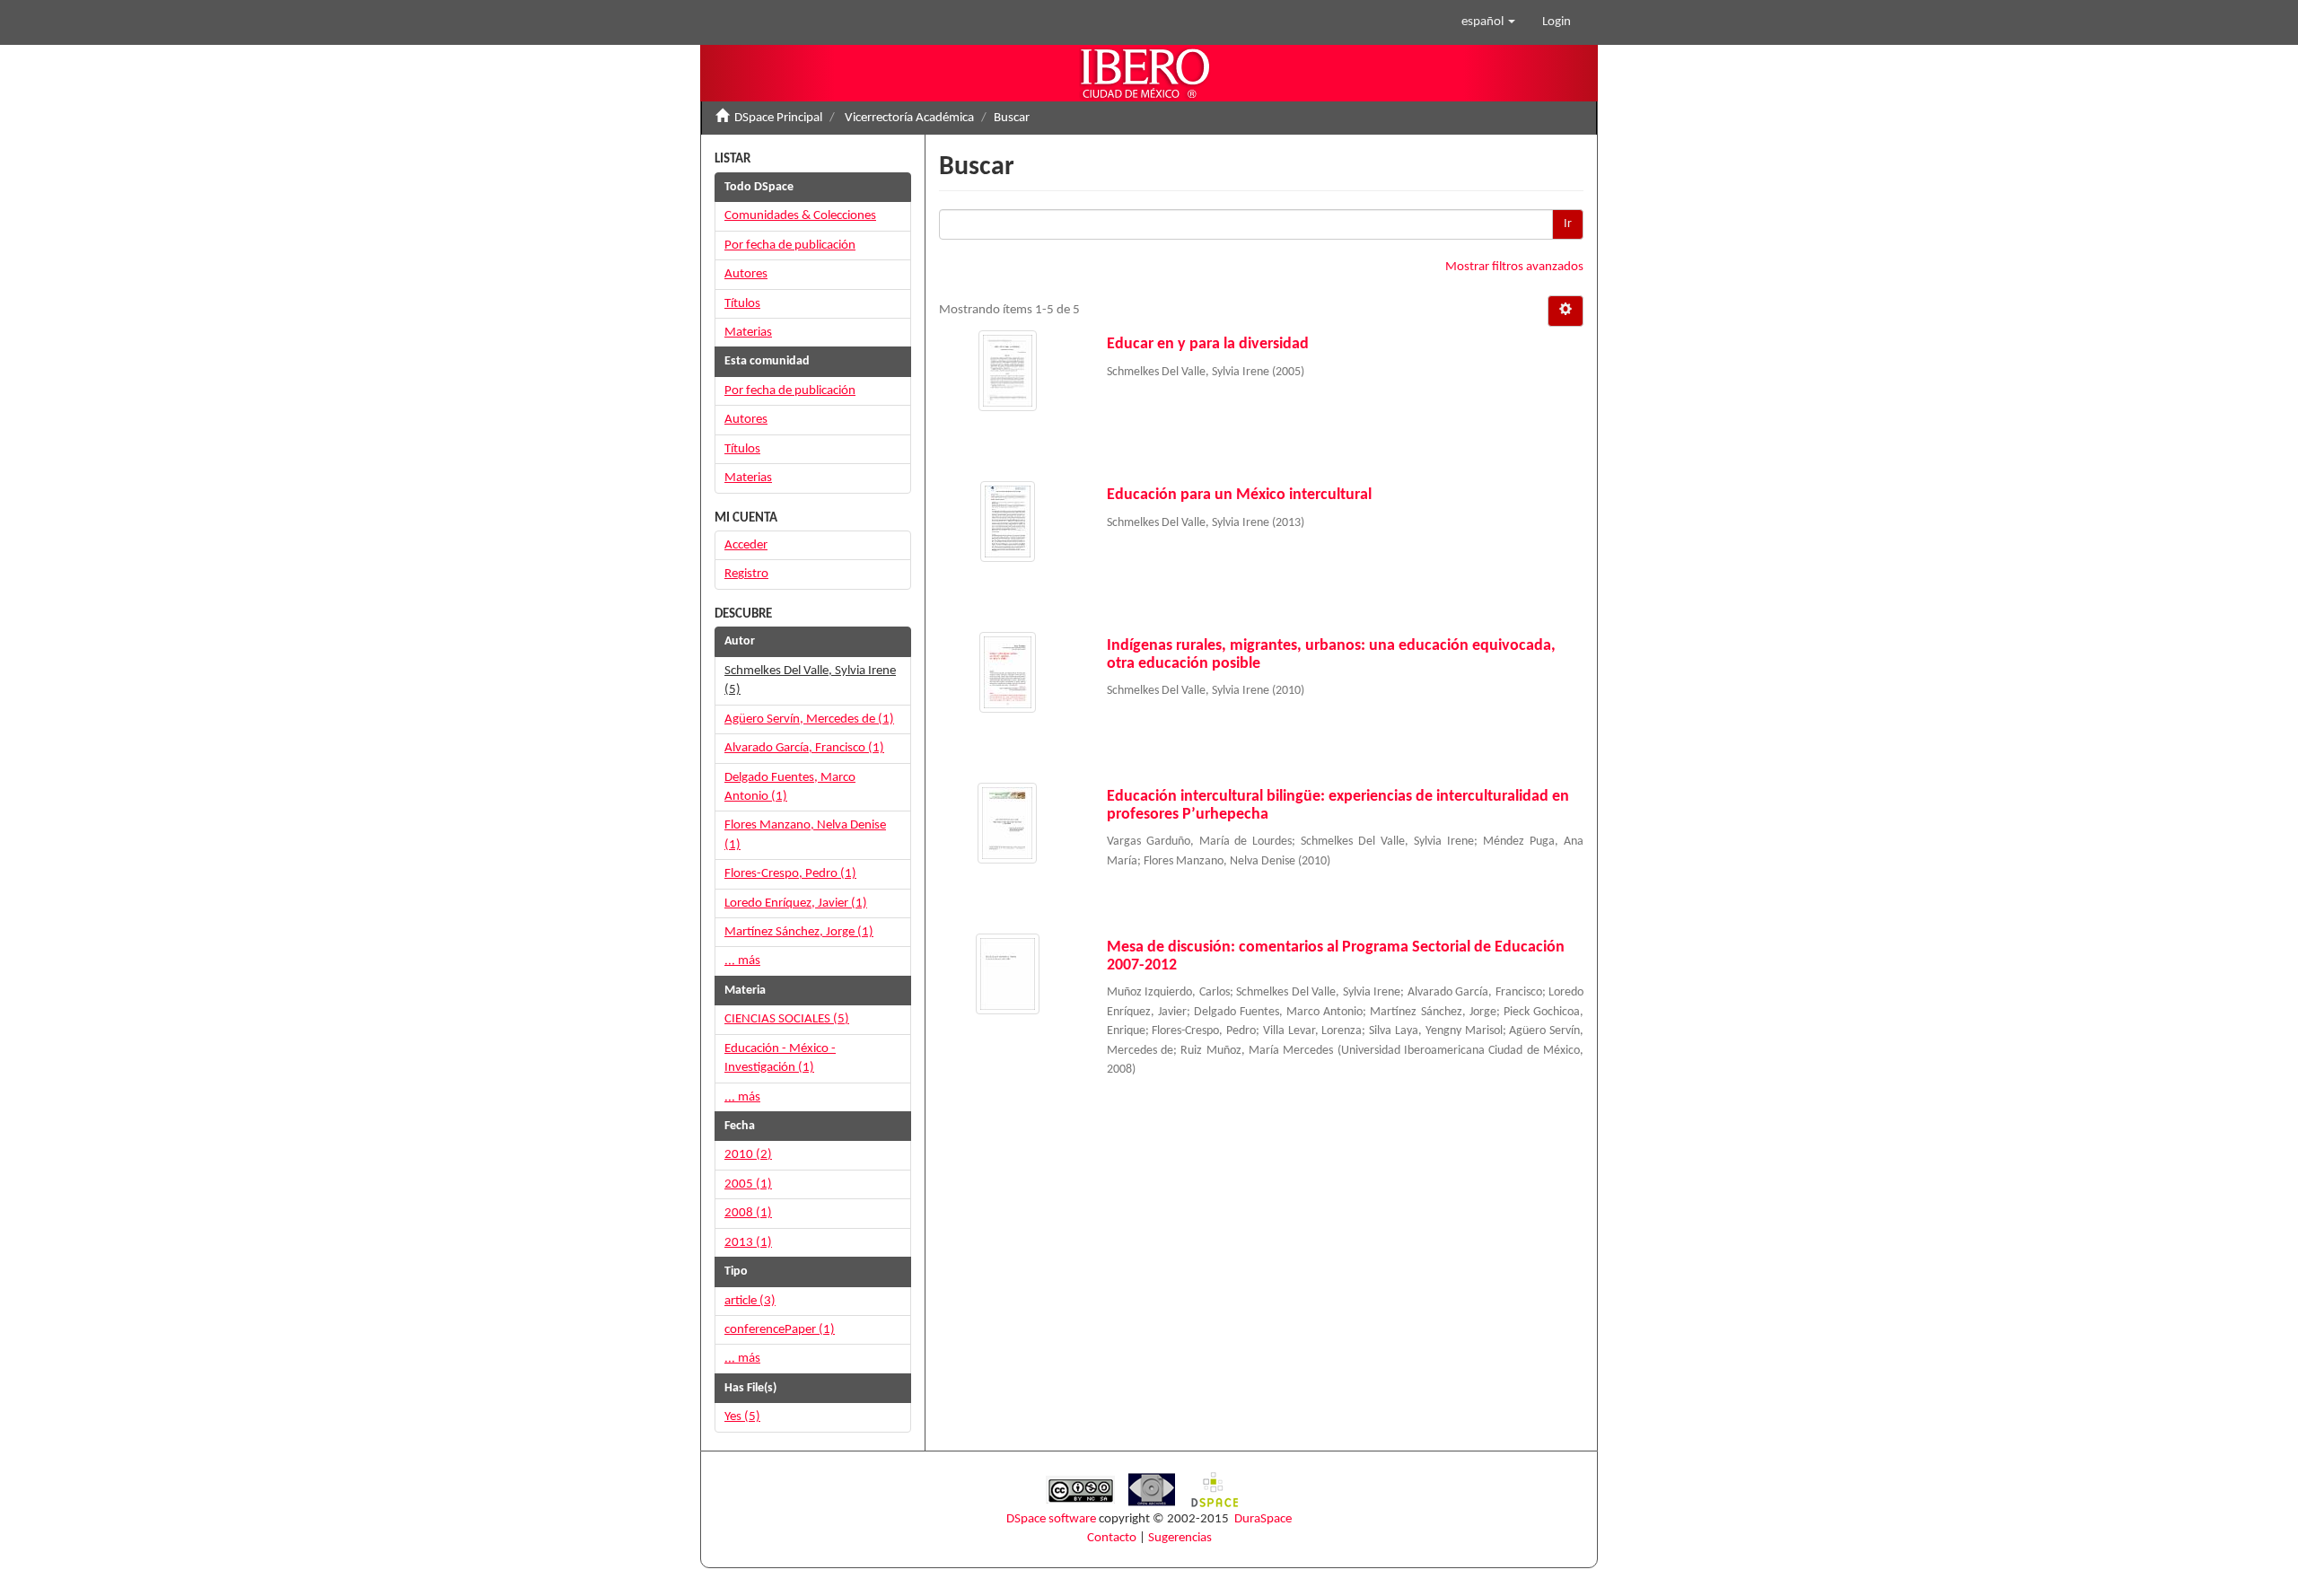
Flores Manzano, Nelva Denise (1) (805, 835)
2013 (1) (748, 1243)
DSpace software (1051, 1519)
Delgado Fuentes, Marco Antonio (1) (790, 787)
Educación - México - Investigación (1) (780, 1058)
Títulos (742, 304)
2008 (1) (748, 1213)
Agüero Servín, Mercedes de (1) (809, 719)
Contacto (1112, 1538)
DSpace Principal (778, 118)
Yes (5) (742, 1417)
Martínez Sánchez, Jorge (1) (799, 932)
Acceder (746, 545)
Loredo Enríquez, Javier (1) (796, 903)
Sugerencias (1180, 1538)
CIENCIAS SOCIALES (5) (787, 1019)
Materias (748, 333)
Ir (1568, 224)
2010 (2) (748, 1155)
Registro (746, 574)
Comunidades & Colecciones (800, 216)
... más (742, 961)
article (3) (750, 1301)
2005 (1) (748, 1184)
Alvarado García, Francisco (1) (804, 748)
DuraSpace (1263, 1519)
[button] (1488, 22)
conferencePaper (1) (780, 1330)
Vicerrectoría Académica (909, 118)
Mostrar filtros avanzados (1514, 267)
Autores (746, 274)
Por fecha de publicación (790, 246)
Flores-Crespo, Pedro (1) (790, 874)
